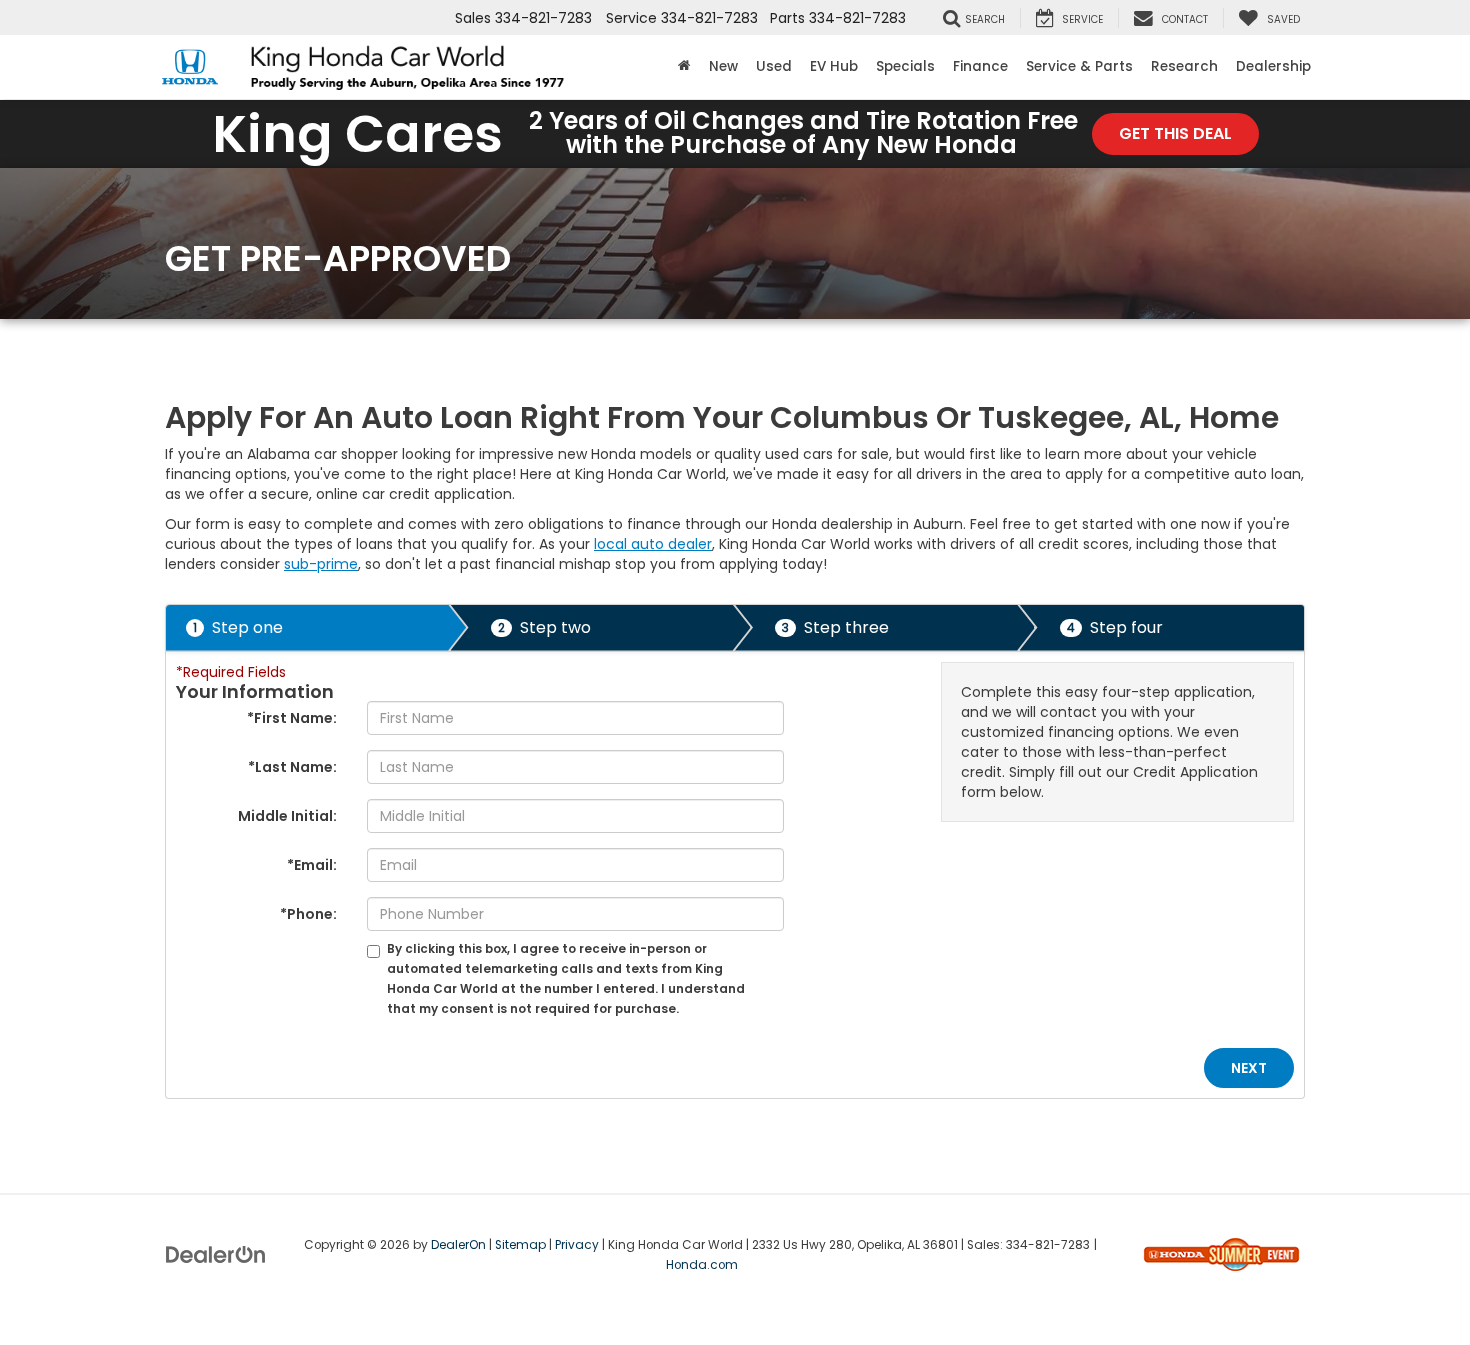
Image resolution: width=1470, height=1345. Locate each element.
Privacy (577, 1245)
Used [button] (774, 66)
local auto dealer (653, 544)
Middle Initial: (287, 816)
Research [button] (1184, 66)
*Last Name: (292, 767)
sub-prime (321, 564)
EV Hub (834, 66)
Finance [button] (980, 66)
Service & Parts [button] (1079, 66)
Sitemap (520, 1245)
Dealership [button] (1273, 66)
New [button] (723, 66)
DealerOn (458, 1245)
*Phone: (308, 914)
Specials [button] (905, 66)
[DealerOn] (216, 1253)
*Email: (312, 865)
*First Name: (292, 718)
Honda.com (702, 1265)
